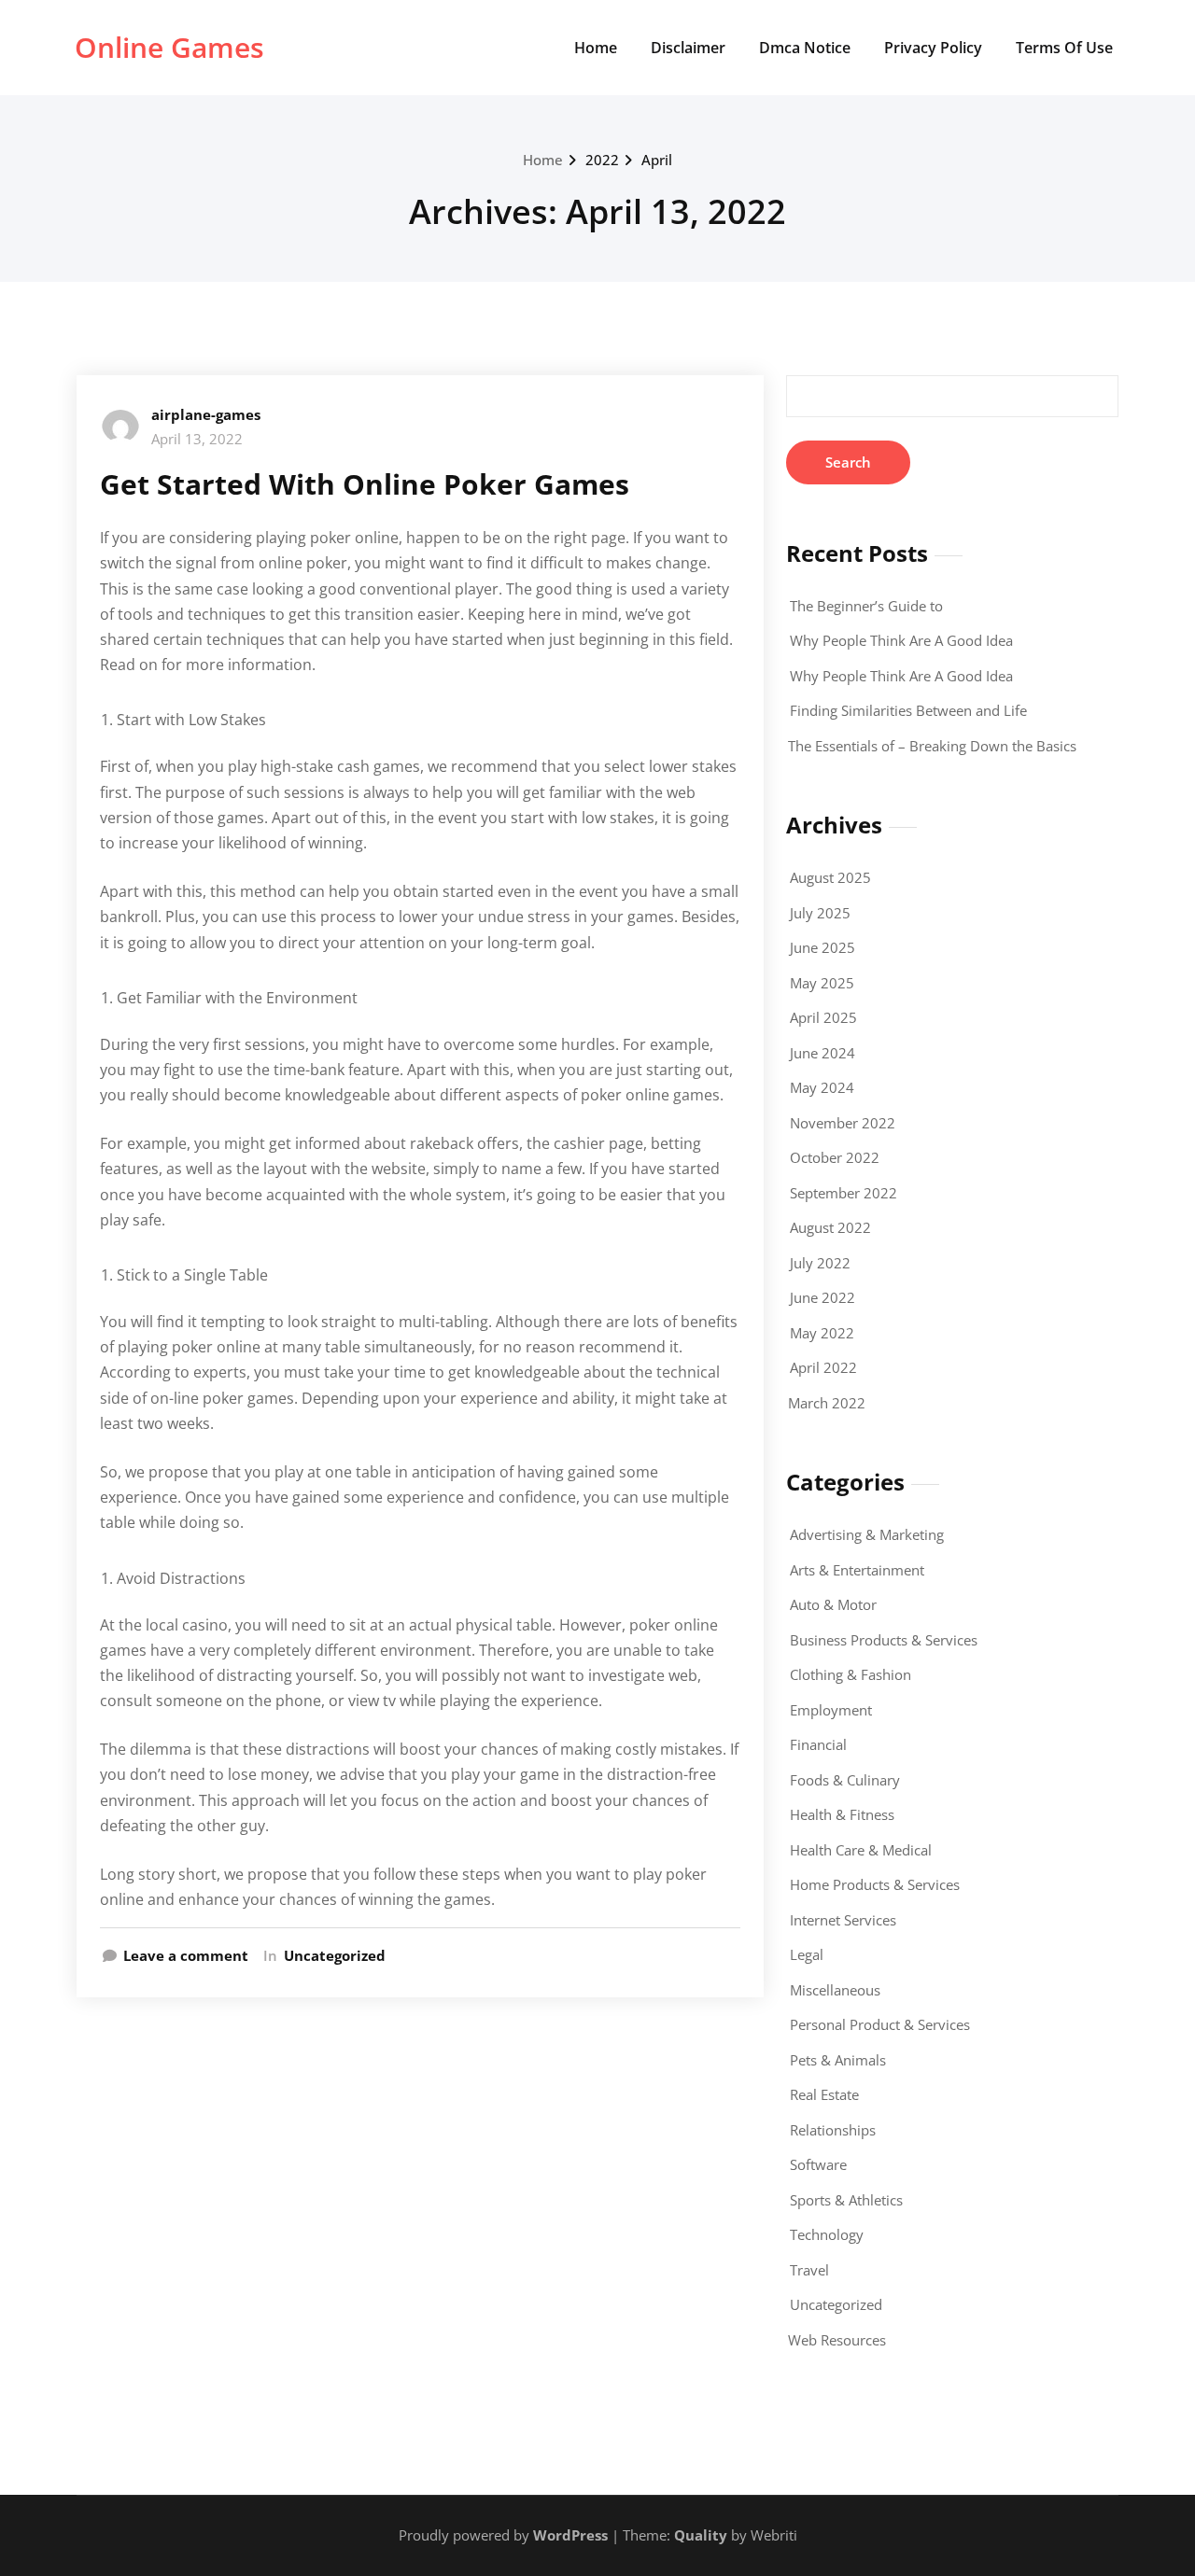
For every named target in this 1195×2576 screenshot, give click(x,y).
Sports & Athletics (846, 2200)
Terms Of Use (1064, 48)
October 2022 (835, 1157)
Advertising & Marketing (867, 1534)
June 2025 (822, 947)
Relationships (833, 2130)
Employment (831, 1710)
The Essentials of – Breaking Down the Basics (932, 746)
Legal (807, 1954)
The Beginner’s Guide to (866, 606)
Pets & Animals (838, 2060)
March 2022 (827, 1403)
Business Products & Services (884, 1640)
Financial (818, 1744)
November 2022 (843, 1123)
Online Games (169, 47)
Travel (809, 2270)
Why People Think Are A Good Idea (901, 640)
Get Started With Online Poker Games (365, 484)
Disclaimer (688, 48)
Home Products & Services (875, 1884)
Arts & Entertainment (857, 1570)
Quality (701, 2535)
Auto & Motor (833, 1604)
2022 (602, 160)
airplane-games (206, 414)
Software (818, 2164)
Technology (827, 2234)
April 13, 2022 (197, 439)
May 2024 (822, 1087)
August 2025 (830, 877)
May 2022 (822, 1333)
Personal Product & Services (880, 2024)
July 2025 (820, 913)
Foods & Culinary (845, 1780)
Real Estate (824, 2094)
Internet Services (843, 1920)
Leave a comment (186, 1955)
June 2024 (822, 1053)
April (657, 160)
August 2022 (830, 1227)
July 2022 (820, 1263)
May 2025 (822, 983)
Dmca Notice (805, 48)
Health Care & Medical (861, 1850)
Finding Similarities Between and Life (908, 710)
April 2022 (823, 1367)
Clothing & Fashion (851, 1674)
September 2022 (844, 1193)
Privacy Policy (933, 48)
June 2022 (822, 1297)
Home (596, 48)
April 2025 (823, 1017)
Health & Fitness (842, 1814)
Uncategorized (335, 1955)
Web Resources (837, 2340)
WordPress (570, 2535)
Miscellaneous (835, 1990)
